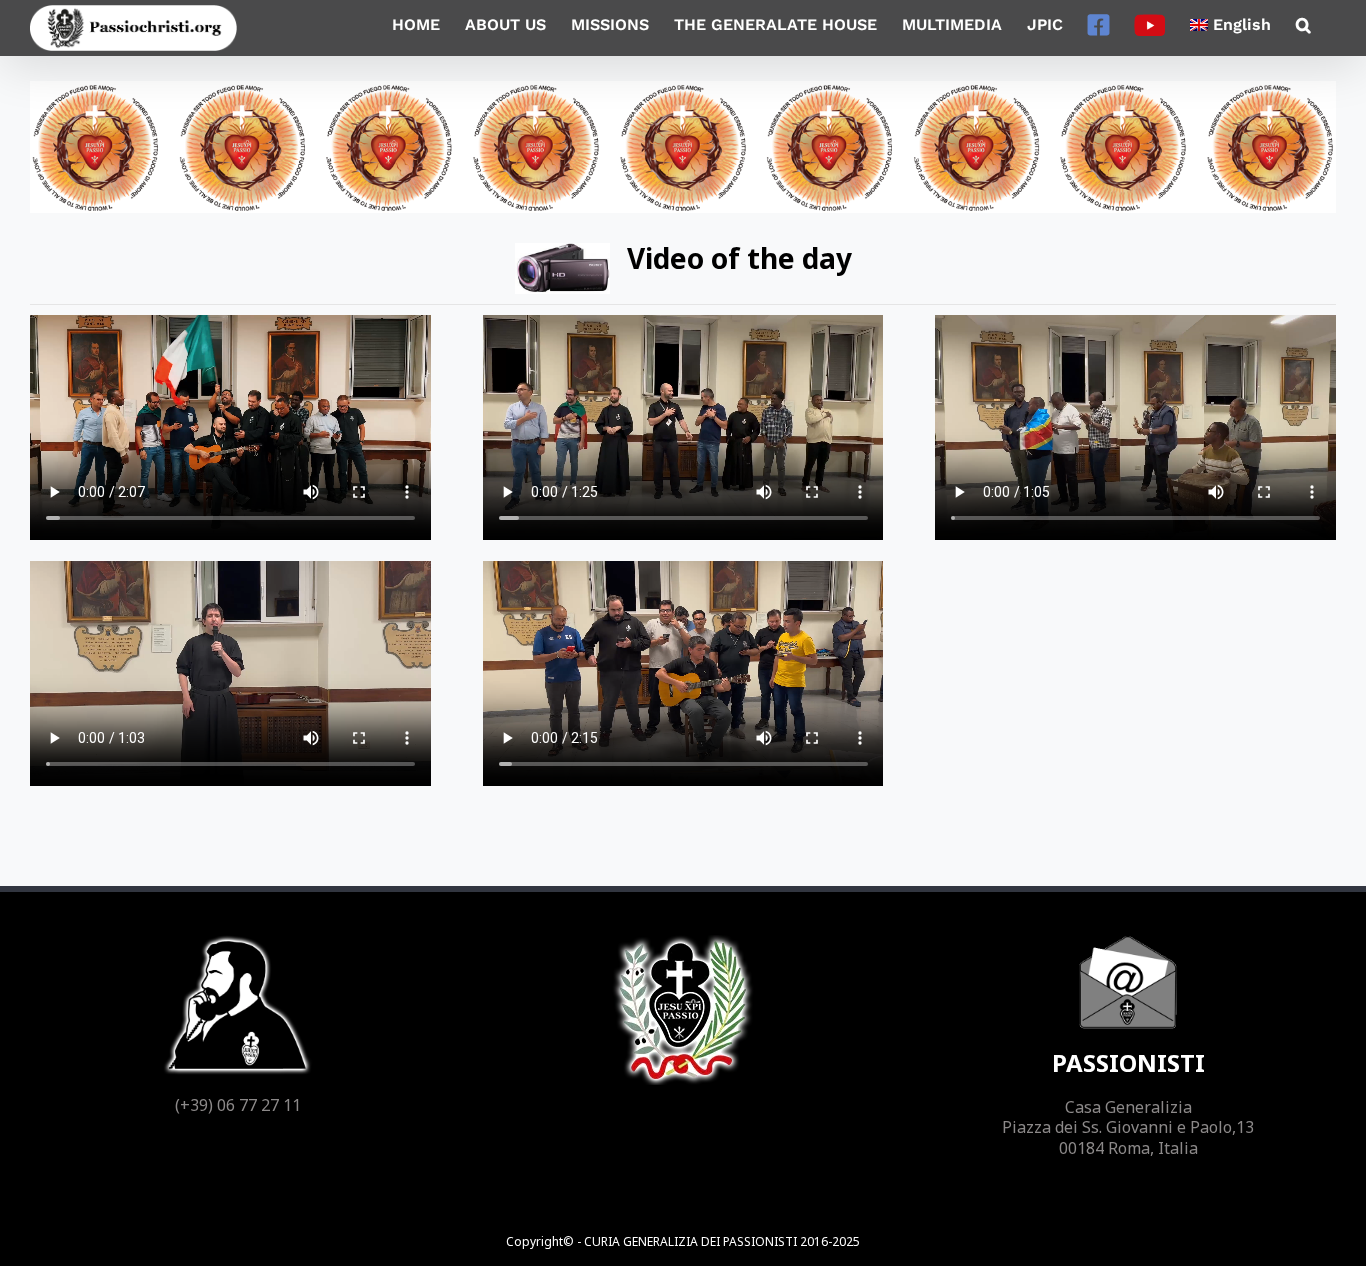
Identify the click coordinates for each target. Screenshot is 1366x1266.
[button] (1303, 25)
